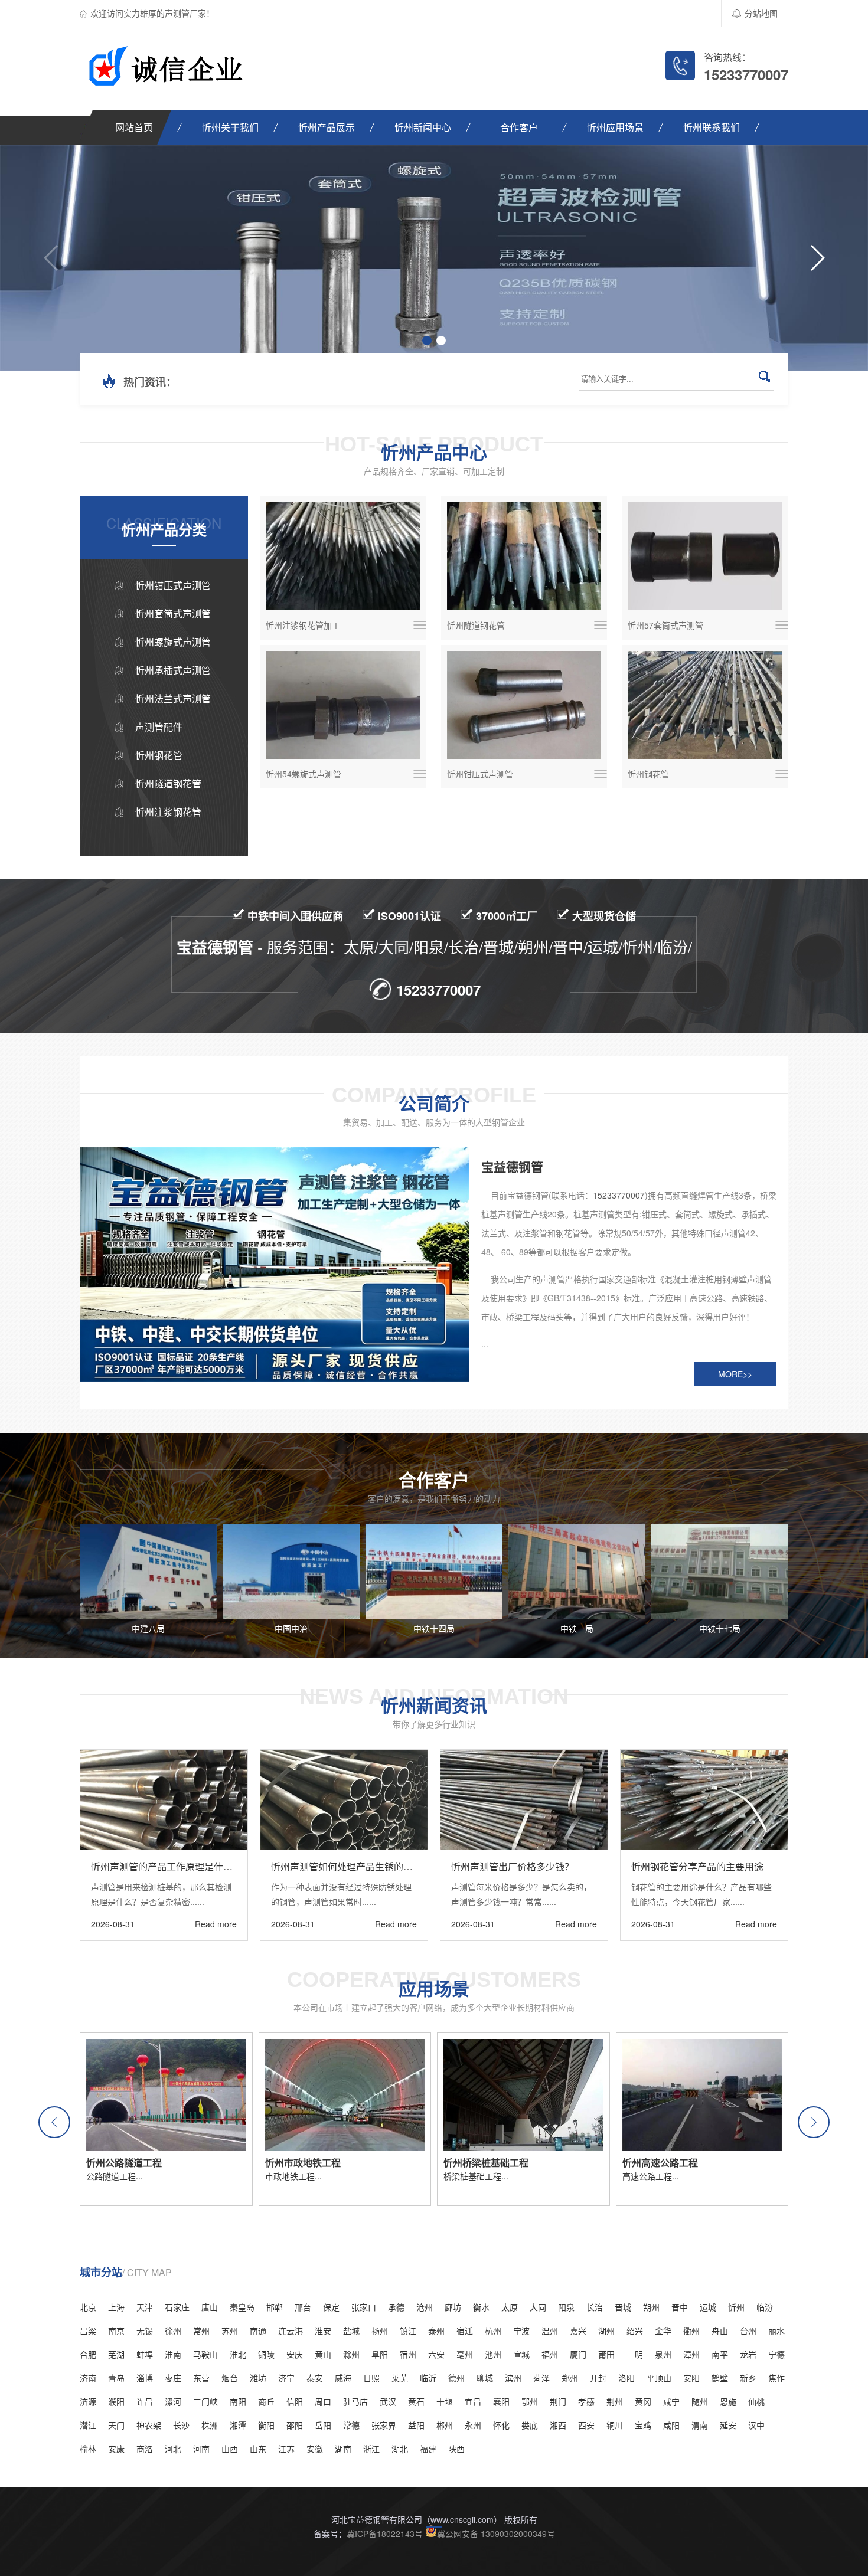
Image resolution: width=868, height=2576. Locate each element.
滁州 (351, 2354)
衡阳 (266, 2425)
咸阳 (671, 2425)
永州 (473, 2425)
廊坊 (453, 2307)
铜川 (615, 2425)
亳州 (465, 2354)
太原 (510, 2307)
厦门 (578, 2354)
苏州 (230, 2330)
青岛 (116, 2378)
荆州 (615, 2401)
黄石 (416, 2401)
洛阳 (626, 2378)
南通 (258, 2330)
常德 (351, 2425)
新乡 (748, 2378)
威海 (343, 2378)
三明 (635, 2354)
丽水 (776, 2330)
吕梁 (88, 2330)
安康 (116, 2449)
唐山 (210, 2307)
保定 (331, 2307)
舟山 (720, 2330)
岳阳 (323, 2425)
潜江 (88, 2425)
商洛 (145, 2449)
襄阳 (501, 2401)
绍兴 (635, 2330)
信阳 (295, 2401)
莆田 (606, 2354)
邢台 (303, 2307)
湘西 (558, 2425)
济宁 (286, 2378)
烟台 (230, 2378)
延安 (728, 2425)
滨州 (513, 2378)
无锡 (145, 2330)
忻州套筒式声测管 (173, 613)
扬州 (380, 2330)
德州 (456, 2378)
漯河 (173, 2401)
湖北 (400, 2449)
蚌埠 (145, 2354)
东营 (201, 2378)
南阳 (238, 2401)
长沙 (181, 2425)
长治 (595, 2307)
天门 (116, 2425)
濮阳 (116, 2401)
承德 (396, 2307)
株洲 (210, 2425)
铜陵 (266, 2354)
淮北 (238, 2354)
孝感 (586, 2401)
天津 (145, 2307)
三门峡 (205, 2401)
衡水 (481, 2307)
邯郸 (275, 2307)
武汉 (388, 2401)
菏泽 (541, 2378)
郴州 (445, 2425)
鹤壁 (720, 2378)
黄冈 (643, 2401)
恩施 (728, 2401)
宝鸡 (643, 2425)
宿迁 (465, 2330)
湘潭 (238, 2425)
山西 (230, 2449)
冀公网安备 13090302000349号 (496, 2534)
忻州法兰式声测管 (173, 698)
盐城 (351, 2330)
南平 (720, 2354)
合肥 (88, 2354)
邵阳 (295, 2425)
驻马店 (355, 2401)
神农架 (149, 2425)
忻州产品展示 (327, 127)
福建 (428, 2449)
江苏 (286, 2449)
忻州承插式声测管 (173, 670)
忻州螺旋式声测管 (173, 642)
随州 (700, 2401)
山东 (258, 2449)
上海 (116, 2307)
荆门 (558, 2401)
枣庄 (173, 2378)
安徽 (315, 2449)
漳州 (691, 2354)
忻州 (736, 2307)
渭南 (700, 2425)
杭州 (493, 2330)
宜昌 (473, 2401)
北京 (88, 2307)
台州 (748, 2330)
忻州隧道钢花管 (168, 783)
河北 (173, 2449)
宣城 (521, 2354)
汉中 (756, 2425)
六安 (436, 2354)
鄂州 (530, 2401)
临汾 (765, 2307)
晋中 (680, 2307)
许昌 (145, 2401)
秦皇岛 (242, 2307)
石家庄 (177, 2307)
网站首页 (134, 127)
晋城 (623, 2307)
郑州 (570, 2378)
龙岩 (748, 2354)
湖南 (343, 2449)
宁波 (521, 2330)
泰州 (436, 2330)
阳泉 (566, 2307)
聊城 (485, 2378)
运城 (708, 2307)
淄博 (145, 2378)
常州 (201, 2330)
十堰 (445, 2401)
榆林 (88, 2449)
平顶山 (659, 2378)
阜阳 (380, 2354)
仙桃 (756, 2401)
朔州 (651, 2307)
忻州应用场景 (615, 127)
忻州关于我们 (230, 127)
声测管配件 (159, 727)
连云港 (291, 2330)
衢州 (691, 2330)
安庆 (295, 2354)
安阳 (691, 2378)
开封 (598, 2378)
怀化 (501, 2425)
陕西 (456, 2449)
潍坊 (258, 2378)
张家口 (364, 2307)
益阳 (416, 2425)
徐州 (173, 2330)
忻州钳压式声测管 (173, 585)
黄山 (323, 2354)
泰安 (315, 2378)
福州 (550, 2354)
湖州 (606, 2330)
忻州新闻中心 (423, 127)
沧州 (425, 2307)
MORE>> (735, 1374)
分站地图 (761, 13)
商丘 (266, 2401)
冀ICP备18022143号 (385, 2534)
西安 (586, 2425)
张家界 (384, 2425)
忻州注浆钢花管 (168, 812)
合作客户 (519, 127)
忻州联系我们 (712, 127)
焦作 (776, 2378)
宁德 (776, 2354)
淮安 (323, 2330)
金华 (663, 2330)
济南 (88, 2378)
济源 (88, 2401)
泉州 (663, 2354)
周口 (323, 2401)
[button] (52, 258)
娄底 (530, 2425)
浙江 (371, 2449)
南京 (116, 2330)
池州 (493, 2354)
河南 (201, 2449)
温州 (550, 2330)
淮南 (173, 2354)
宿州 (408, 2354)
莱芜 (400, 2378)
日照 (371, 2378)
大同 (538, 2307)
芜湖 (116, 2354)
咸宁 (671, 2401)
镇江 (408, 2330)
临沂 (428, 2378)
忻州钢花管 (159, 755)
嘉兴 (578, 2330)
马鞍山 (205, 2354)
